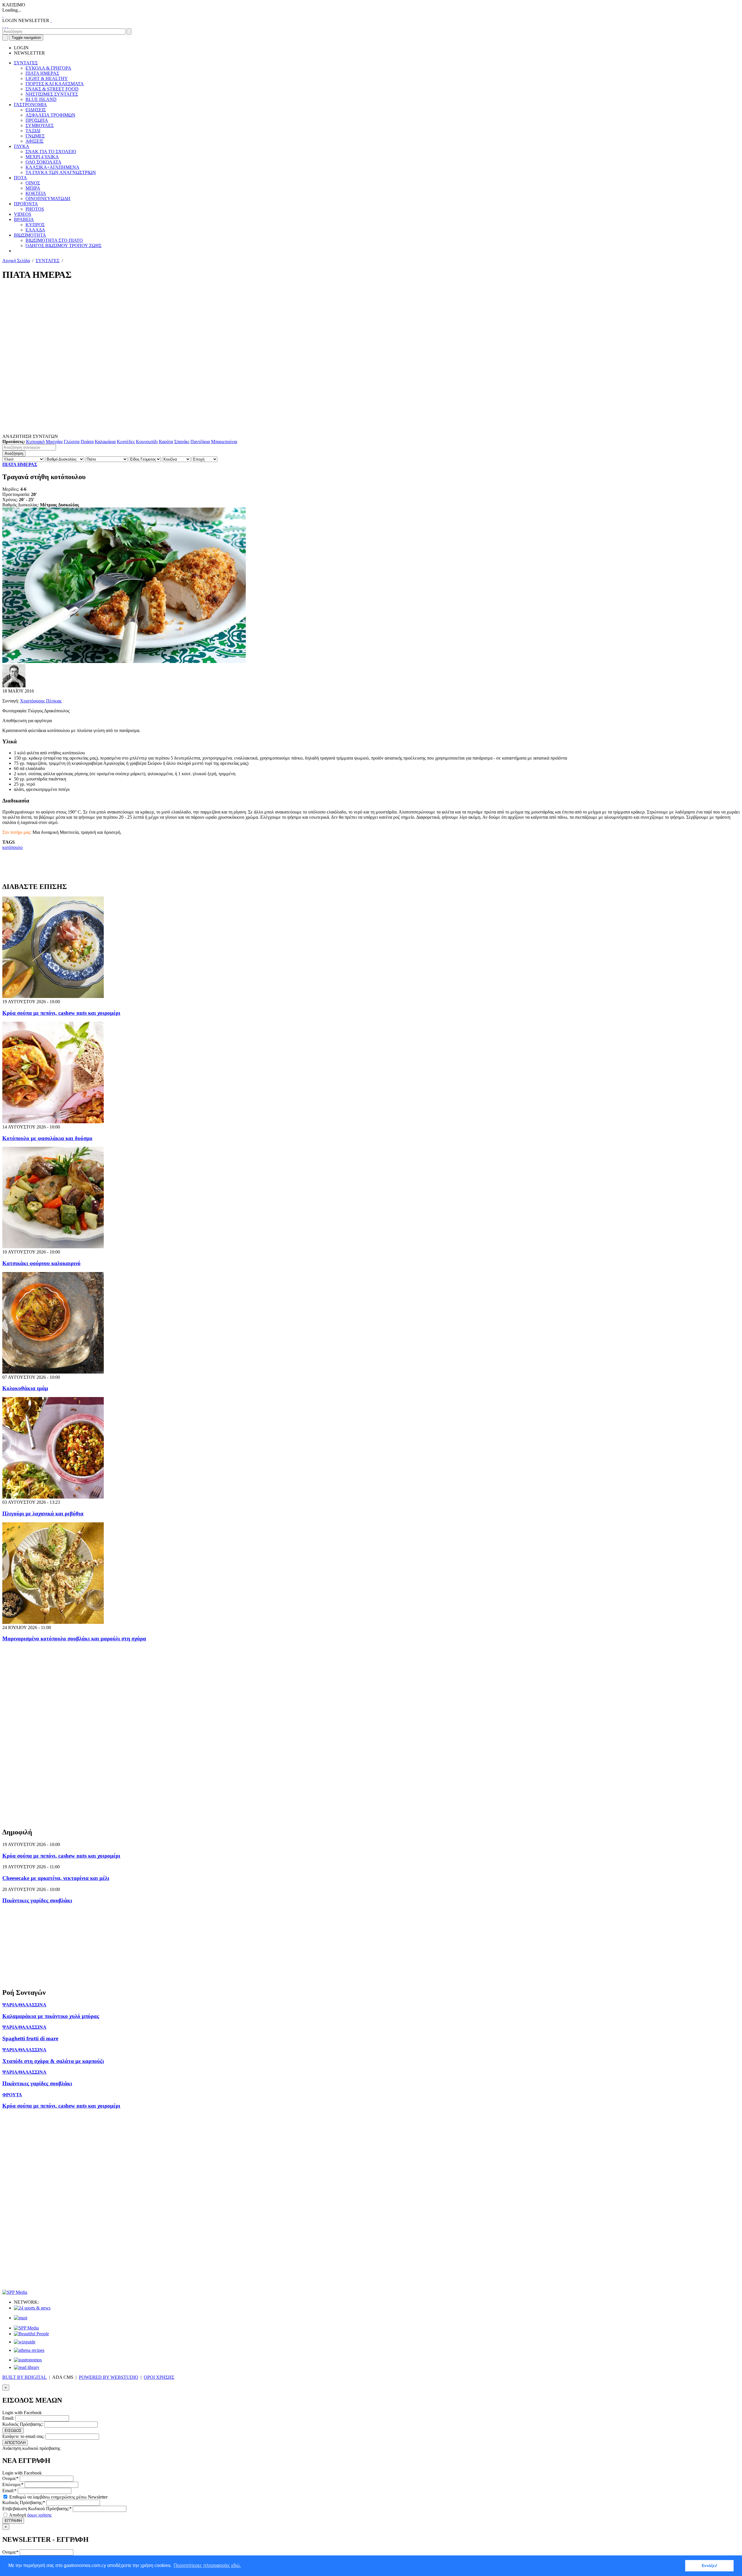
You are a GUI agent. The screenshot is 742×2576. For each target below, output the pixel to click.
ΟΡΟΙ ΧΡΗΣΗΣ (159, 2377)
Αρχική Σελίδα (16, 261)
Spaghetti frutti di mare (30, 2038)
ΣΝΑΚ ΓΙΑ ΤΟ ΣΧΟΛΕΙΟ (51, 152)
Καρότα (166, 442)
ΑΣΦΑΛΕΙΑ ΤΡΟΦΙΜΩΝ (50, 115)
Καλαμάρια (105, 442)
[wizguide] (25, 2342)
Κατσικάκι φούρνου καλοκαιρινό (41, 1263)
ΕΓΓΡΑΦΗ (13, 2521)
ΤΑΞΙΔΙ (33, 131)
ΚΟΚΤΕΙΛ (36, 193)
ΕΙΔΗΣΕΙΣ (36, 110)
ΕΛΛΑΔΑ (35, 230)
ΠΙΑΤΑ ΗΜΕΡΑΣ (42, 73)
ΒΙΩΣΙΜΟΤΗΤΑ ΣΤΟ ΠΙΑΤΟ (54, 240)
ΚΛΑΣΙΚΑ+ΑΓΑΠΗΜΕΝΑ (52, 167)
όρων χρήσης (39, 2515)
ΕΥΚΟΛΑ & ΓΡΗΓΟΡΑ (48, 68)
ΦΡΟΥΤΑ (12, 2095)
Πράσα (87, 442)
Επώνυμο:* (13, 2484)
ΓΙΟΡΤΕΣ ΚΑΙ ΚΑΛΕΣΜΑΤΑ (55, 84)
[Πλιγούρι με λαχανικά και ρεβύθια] (53, 1497)
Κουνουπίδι (147, 442)
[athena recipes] (29, 2350)
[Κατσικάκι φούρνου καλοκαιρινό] (53, 1247)
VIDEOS (23, 214)
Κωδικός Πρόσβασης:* (24, 2502)
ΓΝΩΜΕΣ (35, 136)
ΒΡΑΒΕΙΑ (24, 219)
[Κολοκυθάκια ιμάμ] (53, 1372)
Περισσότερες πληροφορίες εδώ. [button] (207, 2565)
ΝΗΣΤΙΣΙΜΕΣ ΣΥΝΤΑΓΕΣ (52, 94)
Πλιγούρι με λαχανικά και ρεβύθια (43, 1513)
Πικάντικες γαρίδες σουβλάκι (37, 1900)
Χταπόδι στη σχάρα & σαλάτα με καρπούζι (53, 2061)
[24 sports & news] (32, 2308)
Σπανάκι (182, 442)
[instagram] (5, 26)
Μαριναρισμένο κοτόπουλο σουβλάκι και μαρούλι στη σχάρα (74, 1638)
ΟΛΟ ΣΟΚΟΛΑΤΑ (43, 162)
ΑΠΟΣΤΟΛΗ (15, 2443)
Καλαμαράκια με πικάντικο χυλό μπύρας (51, 2016)
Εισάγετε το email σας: (23, 2436)
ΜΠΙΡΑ (33, 188)
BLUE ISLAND (41, 99)
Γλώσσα (72, 442)
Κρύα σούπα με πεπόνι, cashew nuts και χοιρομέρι (61, 1013)
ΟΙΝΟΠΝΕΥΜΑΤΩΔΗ (48, 199)
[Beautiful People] (31, 2334)
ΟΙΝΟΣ (33, 183)
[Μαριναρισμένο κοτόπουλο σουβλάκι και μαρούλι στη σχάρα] (53, 1622)
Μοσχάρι (54, 442)
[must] (21, 2318)
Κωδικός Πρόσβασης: (23, 2424)
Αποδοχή (30, 2515)
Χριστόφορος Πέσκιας (41, 701)
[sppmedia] (15, 2292)
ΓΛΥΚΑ (22, 146)
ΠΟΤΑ (20, 178)
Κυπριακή (35, 442)
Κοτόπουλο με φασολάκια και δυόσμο (47, 1138)
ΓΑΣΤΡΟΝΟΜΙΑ (30, 105)
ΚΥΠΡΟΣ (35, 225)
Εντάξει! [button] (710, 2566)
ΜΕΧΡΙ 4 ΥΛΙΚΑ (42, 157)
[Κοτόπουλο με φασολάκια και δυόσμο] (53, 1122)
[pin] (8, 26)
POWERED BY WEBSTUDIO (109, 2377)
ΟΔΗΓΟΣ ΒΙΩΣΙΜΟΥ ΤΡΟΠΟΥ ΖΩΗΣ (63, 246)
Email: (8, 2418)
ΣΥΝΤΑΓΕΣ (26, 63)
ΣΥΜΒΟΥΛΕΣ (40, 125)
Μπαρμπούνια (224, 442)
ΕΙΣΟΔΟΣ (13, 2431)
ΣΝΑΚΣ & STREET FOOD (52, 89)
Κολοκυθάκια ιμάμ (25, 1388)
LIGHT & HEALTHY (47, 78)
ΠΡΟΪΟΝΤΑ (26, 204)
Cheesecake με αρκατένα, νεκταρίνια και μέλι (56, 1878)
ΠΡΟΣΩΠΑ (37, 120)
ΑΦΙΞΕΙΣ (34, 141)
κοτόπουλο (12, 847)
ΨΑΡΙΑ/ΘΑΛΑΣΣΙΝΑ (24, 2005)
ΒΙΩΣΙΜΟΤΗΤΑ (30, 235)
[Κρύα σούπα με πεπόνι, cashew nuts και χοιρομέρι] (53, 996)
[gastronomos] (28, 2360)
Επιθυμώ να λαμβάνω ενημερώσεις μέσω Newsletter (58, 2497)
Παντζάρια (200, 442)
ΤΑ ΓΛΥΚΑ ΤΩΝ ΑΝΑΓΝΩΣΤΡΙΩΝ (61, 172)
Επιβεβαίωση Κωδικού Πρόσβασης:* (37, 2509)
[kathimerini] (26, 2328)
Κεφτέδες (126, 442)
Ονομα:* (10, 2478)
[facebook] (3, 26)
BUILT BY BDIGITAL (24, 2377)
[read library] (27, 2367)
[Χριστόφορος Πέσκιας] (14, 686)
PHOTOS (35, 209)
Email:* (9, 2491)
